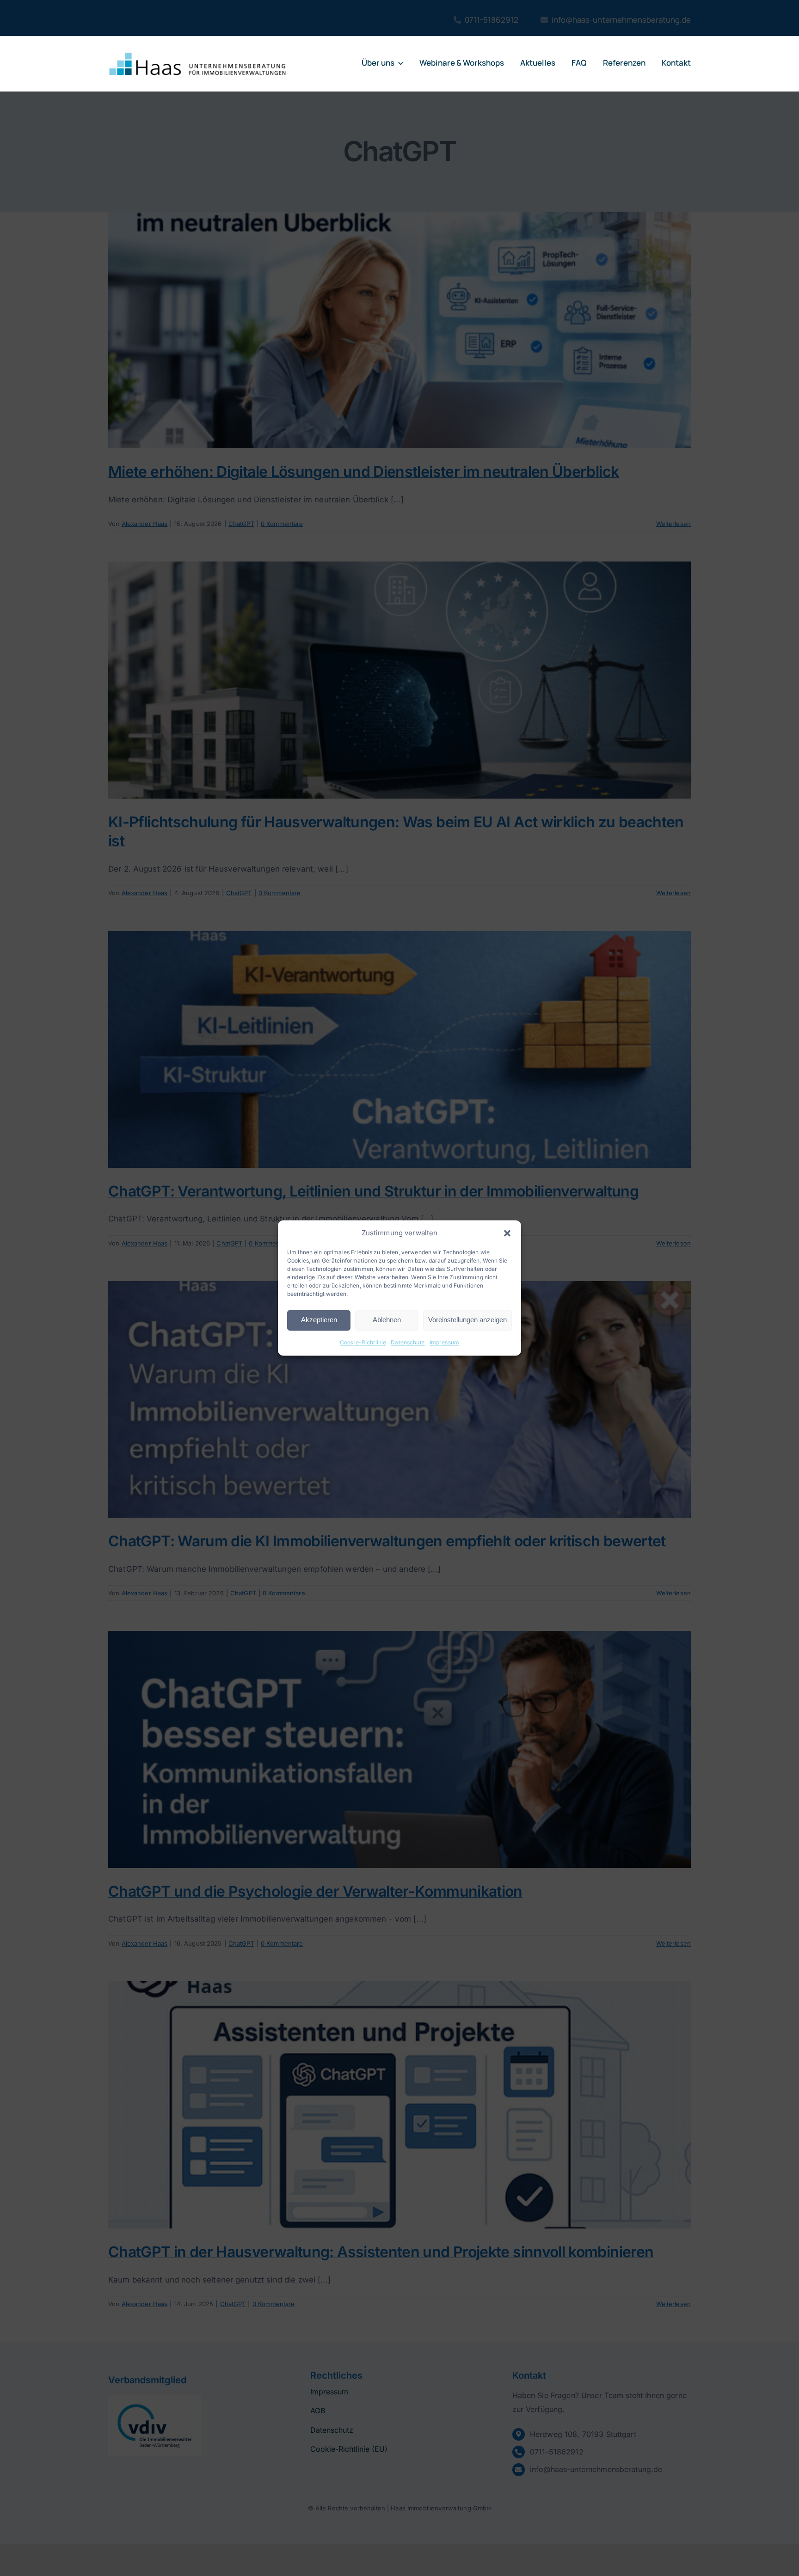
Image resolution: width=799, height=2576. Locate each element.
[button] (507, 1233)
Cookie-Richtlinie (363, 1342)
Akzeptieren (319, 1320)
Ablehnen (387, 1320)
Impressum (444, 1342)
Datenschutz (408, 1342)
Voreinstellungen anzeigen (467, 1320)
